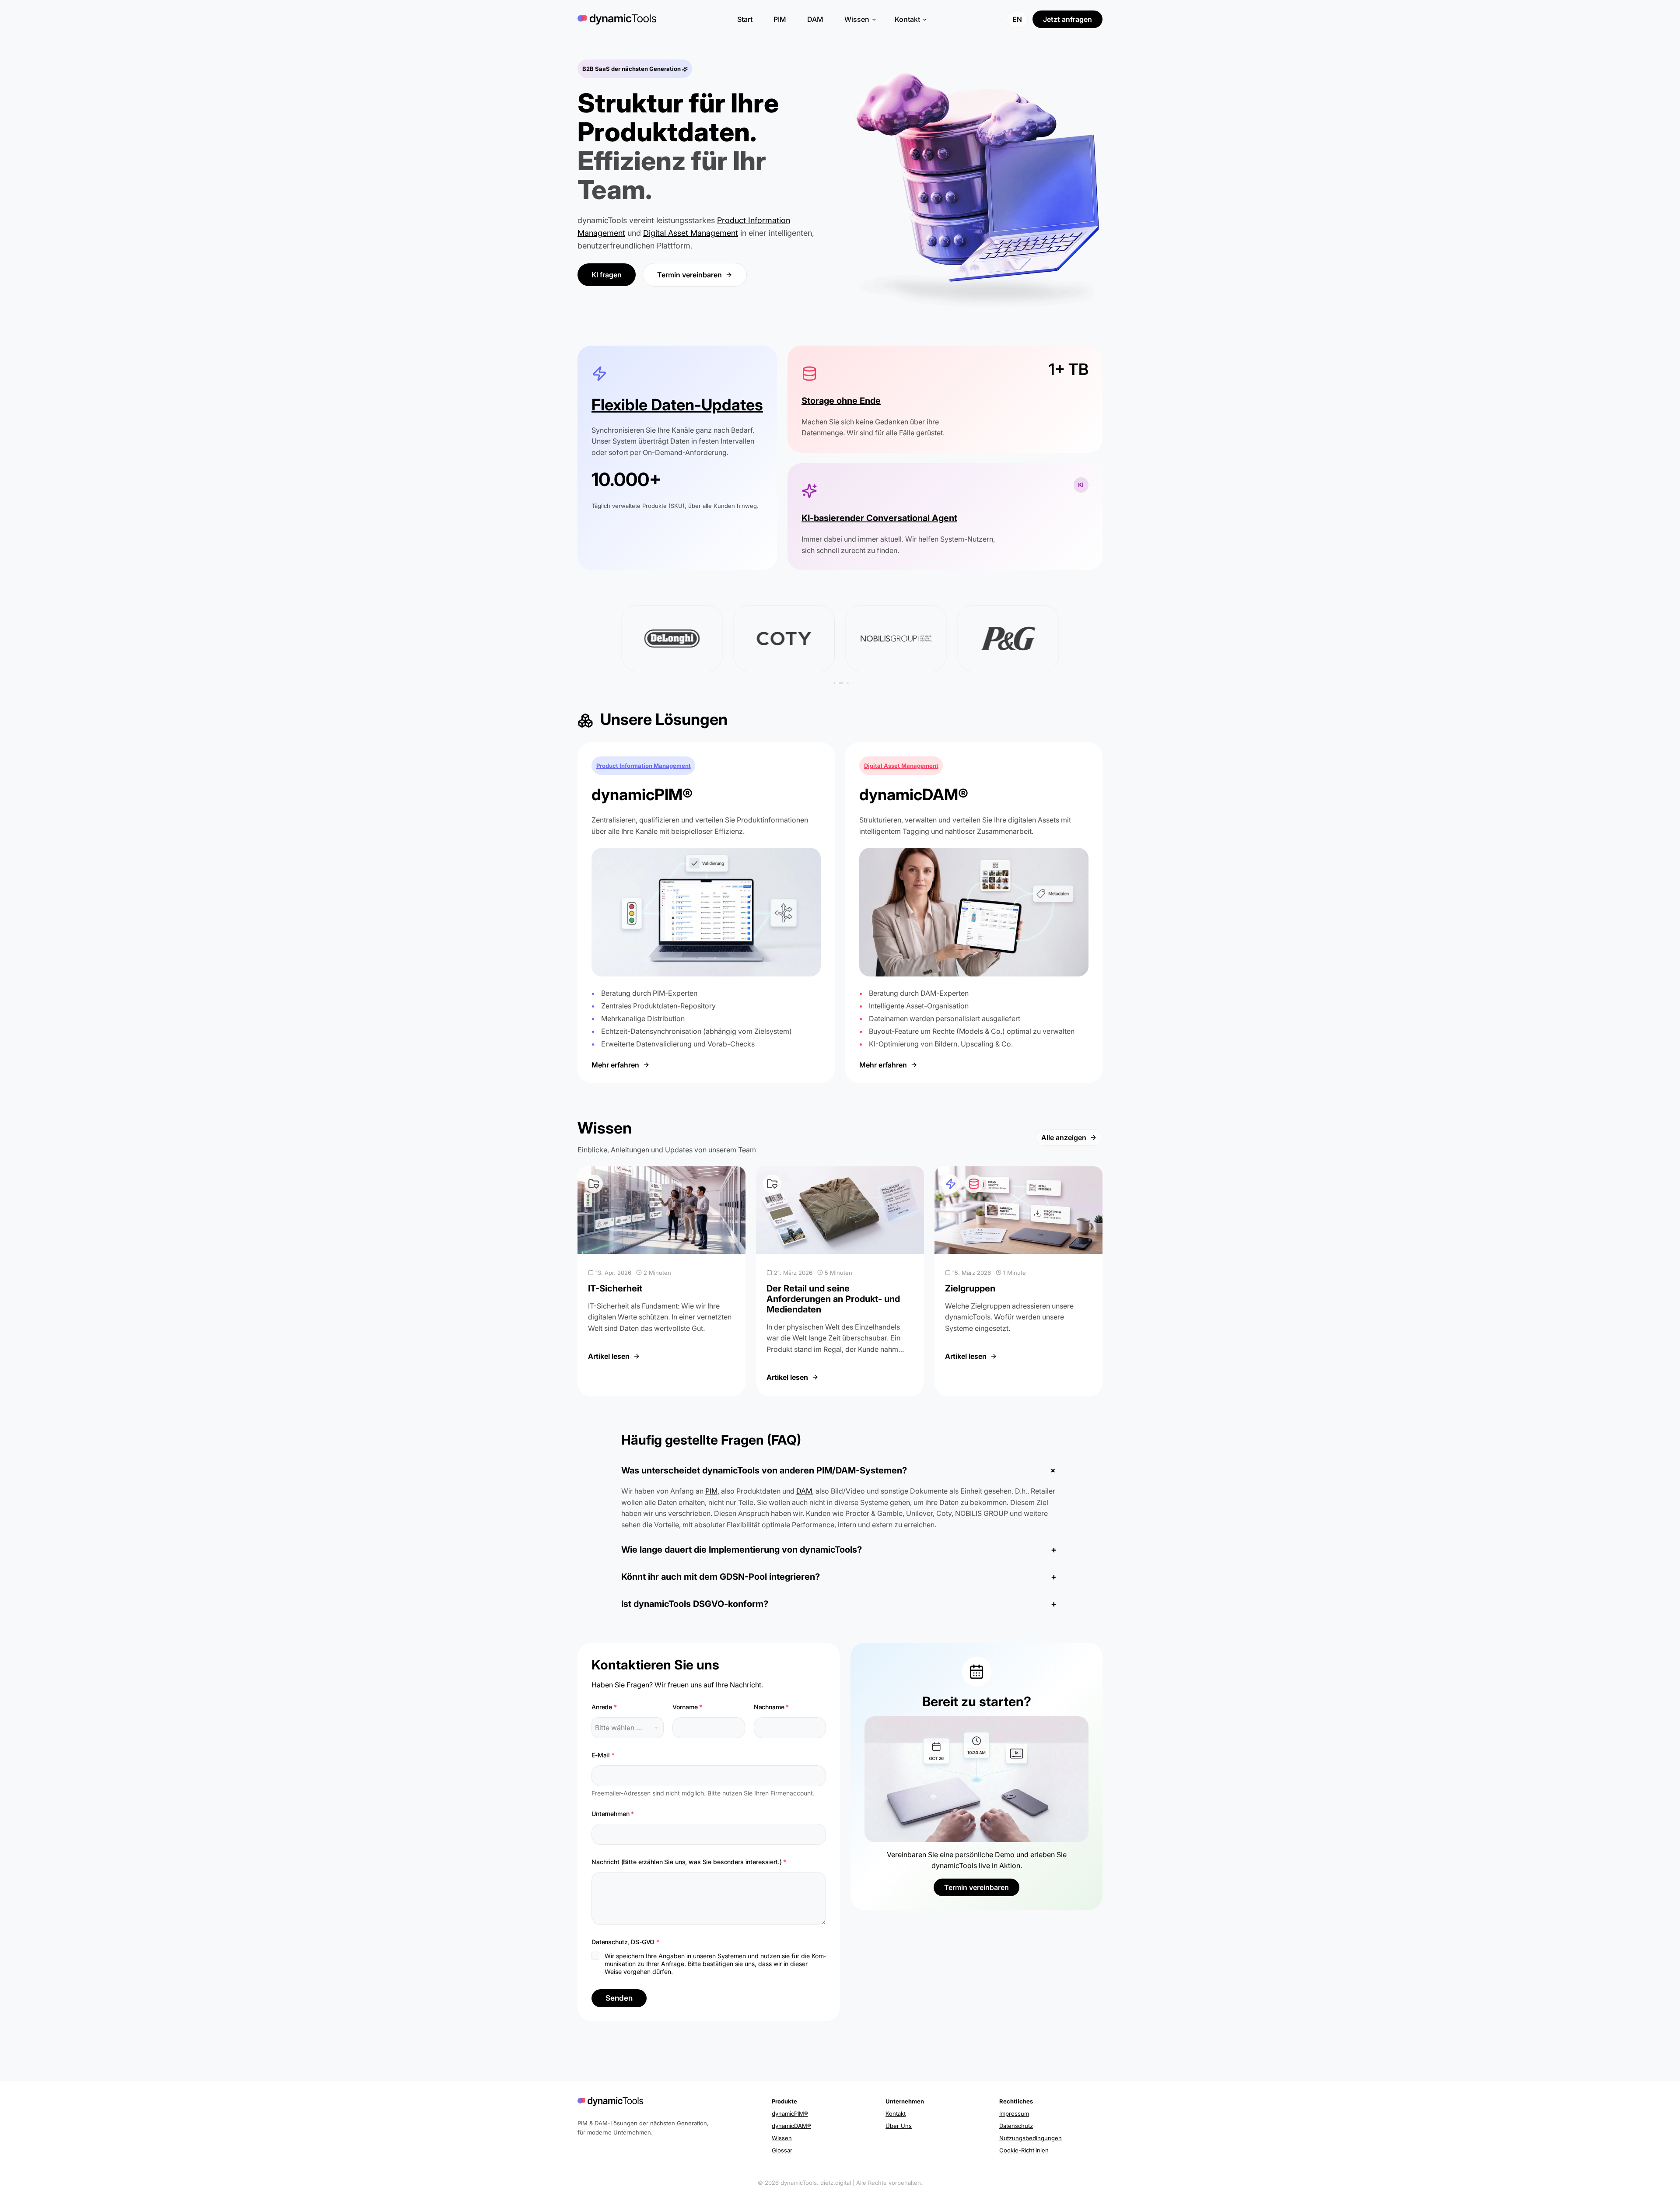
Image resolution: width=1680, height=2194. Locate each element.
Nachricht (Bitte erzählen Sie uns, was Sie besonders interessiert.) (689, 1862)
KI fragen (607, 275)
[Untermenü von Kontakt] (923, 19)
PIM (711, 1491)
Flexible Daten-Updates (677, 405)
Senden (619, 1998)
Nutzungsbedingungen (1031, 2138)
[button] (834, 683)
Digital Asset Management (691, 233)
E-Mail (603, 1755)
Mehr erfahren (615, 1065)
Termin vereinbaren (689, 275)
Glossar (782, 2150)
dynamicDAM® (791, 2126)
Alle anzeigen (1064, 1137)
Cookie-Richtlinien (1024, 2150)
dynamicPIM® (790, 2114)
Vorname (687, 1707)
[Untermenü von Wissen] (872, 19)
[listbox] (628, 1728)
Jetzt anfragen (1067, 19)
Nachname (772, 1707)
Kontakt (896, 2114)
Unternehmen (613, 1814)
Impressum (1014, 2114)
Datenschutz (1016, 2126)
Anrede (604, 1707)
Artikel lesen (614, 1356)
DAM (804, 1491)
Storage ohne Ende (841, 401)
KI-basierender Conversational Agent (879, 518)
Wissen (782, 2138)
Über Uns (899, 2126)
